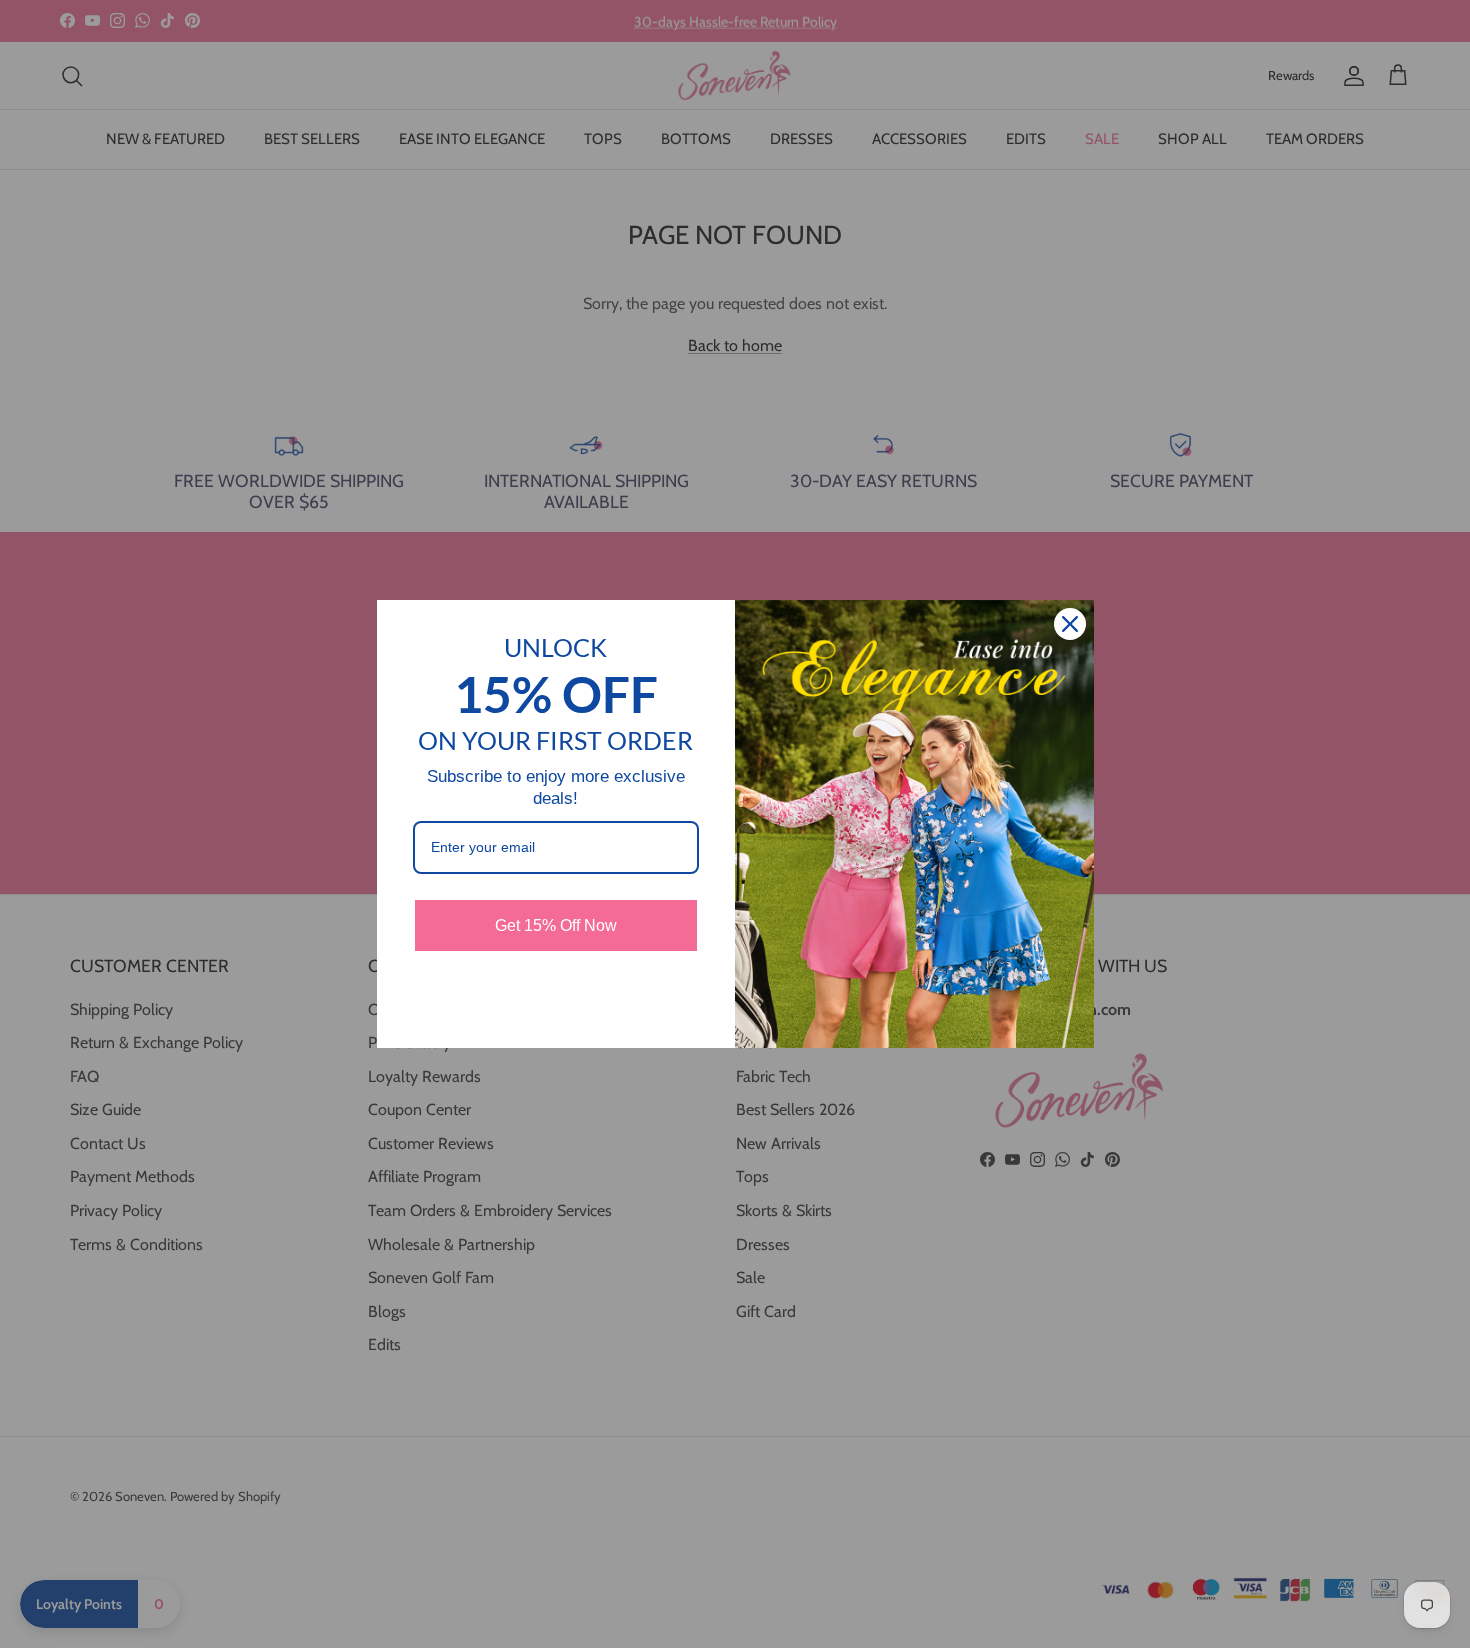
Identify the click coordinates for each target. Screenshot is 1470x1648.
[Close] (1070, 624)
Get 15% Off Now (556, 925)
